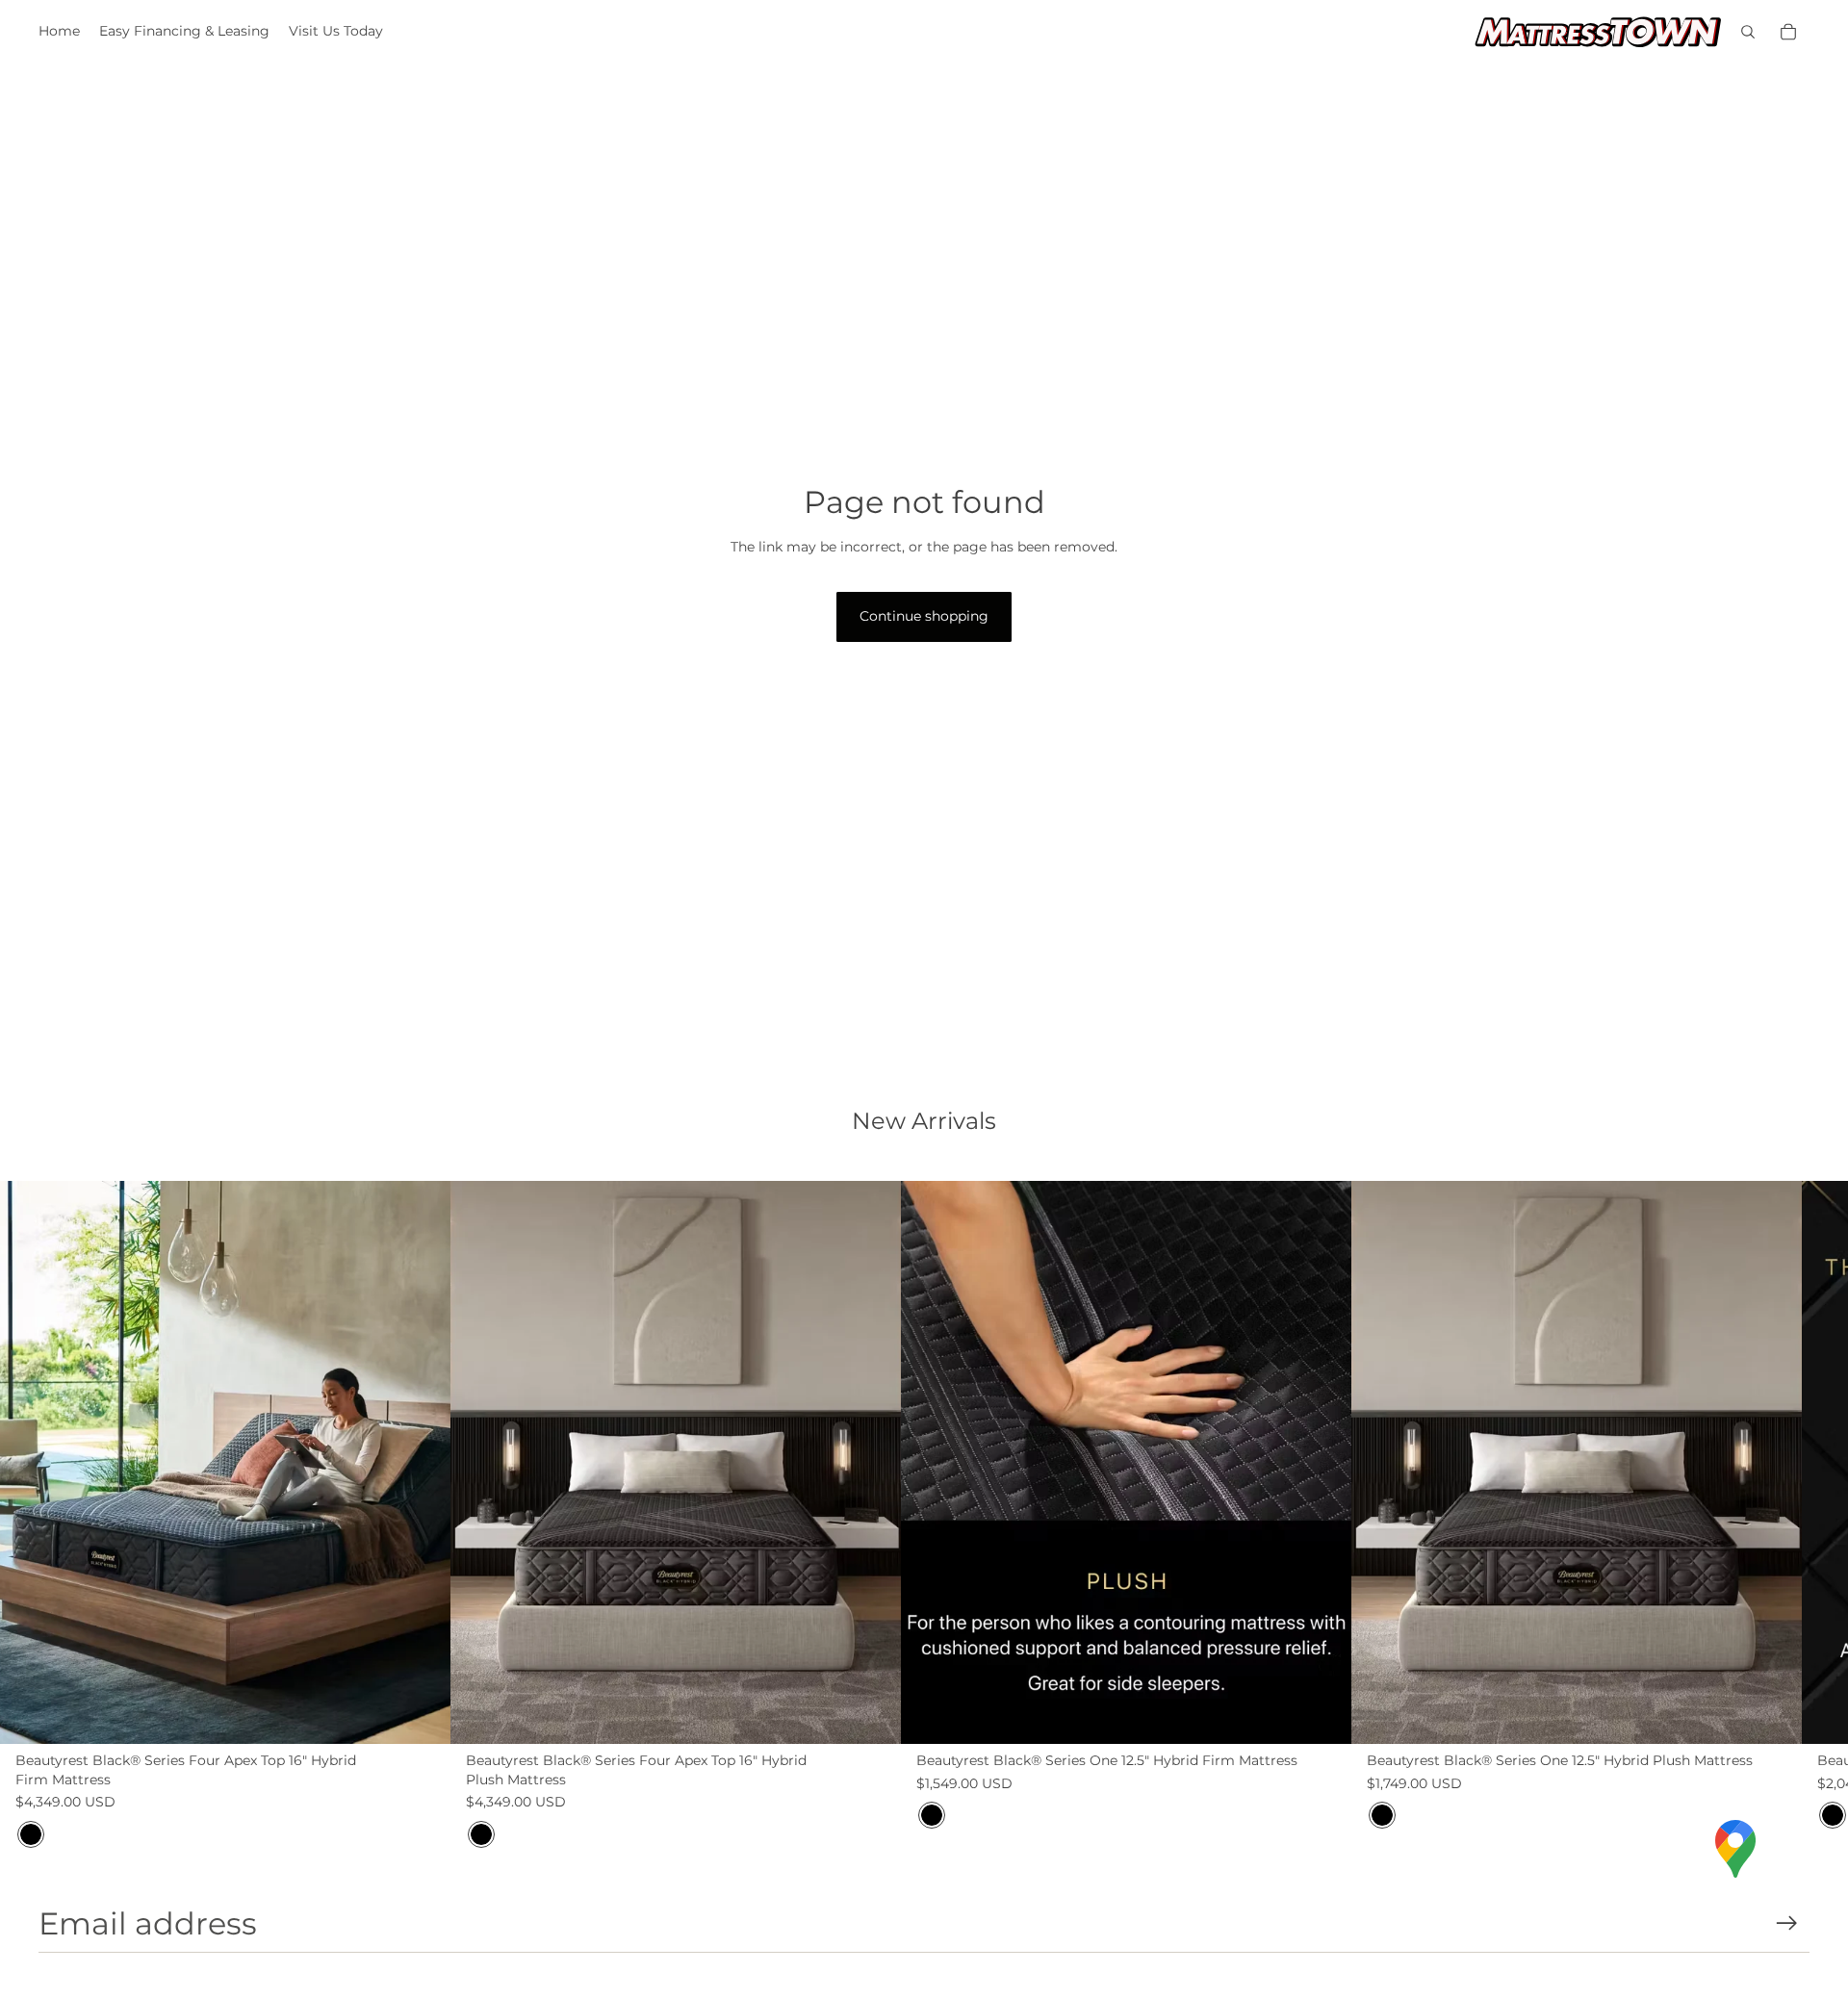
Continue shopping (924, 616)
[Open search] (1748, 32)
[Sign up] (1787, 1923)
